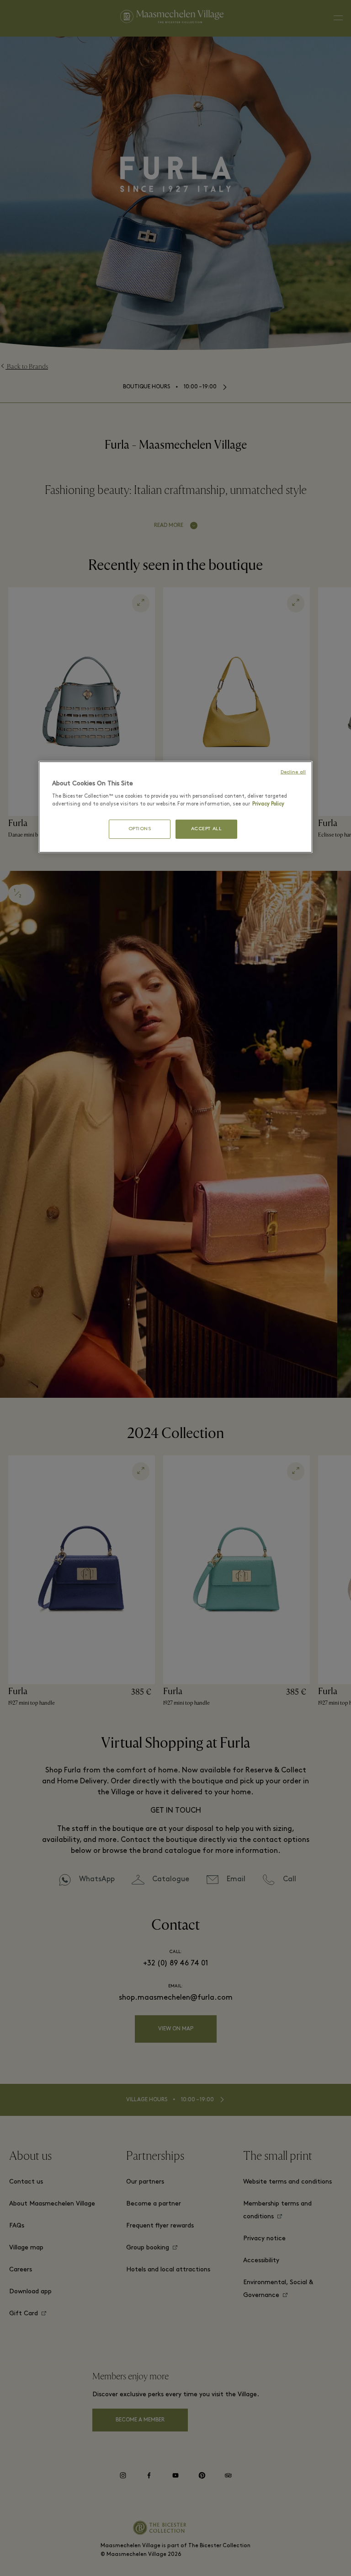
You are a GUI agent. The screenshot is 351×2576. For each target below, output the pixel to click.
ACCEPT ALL (207, 829)
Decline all (293, 772)
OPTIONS (140, 829)
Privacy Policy (268, 804)
